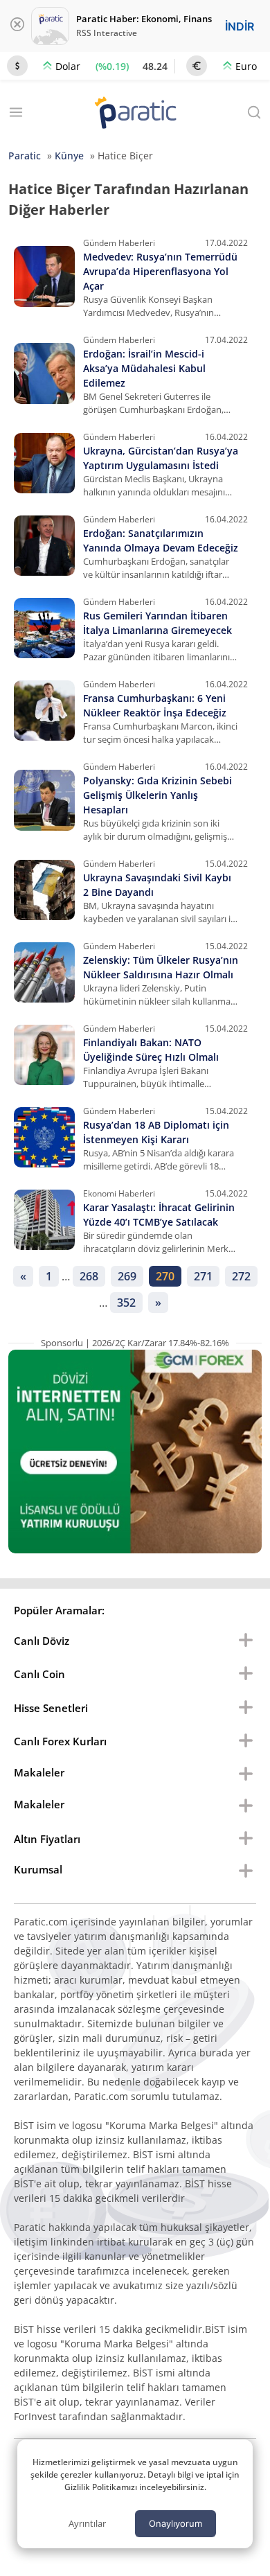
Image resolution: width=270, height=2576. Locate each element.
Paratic (25, 156)
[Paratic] (135, 114)
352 (126, 1303)
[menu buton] (246, 1641)
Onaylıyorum (175, 2523)
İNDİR (240, 26)
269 (127, 1276)
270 (165, 1276)
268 (89, 1276)
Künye (69, 156)
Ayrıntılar (87, 2523)
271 (203, 1276)
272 (241, 1276)
